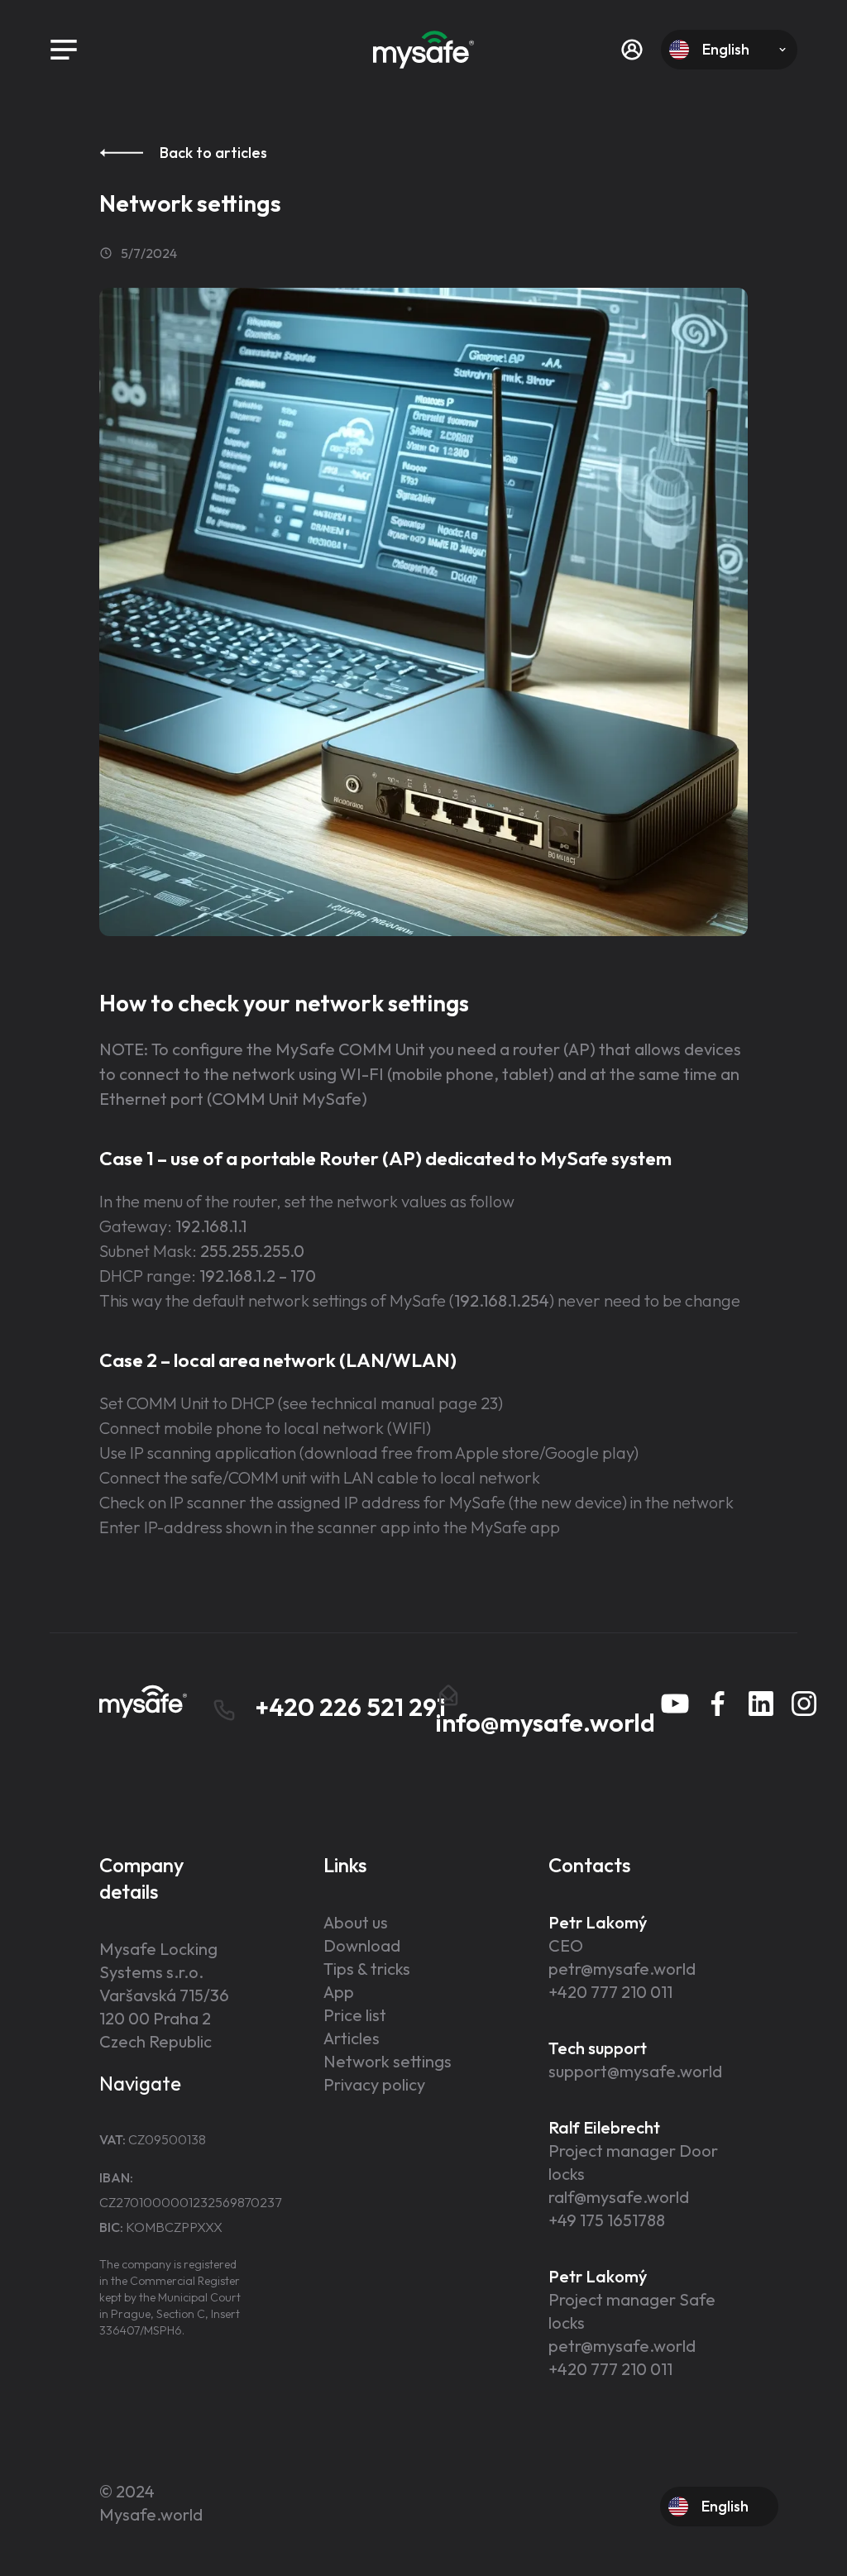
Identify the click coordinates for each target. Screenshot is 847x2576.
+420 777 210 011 (610, 1992)
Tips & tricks (367, 1969)
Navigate (140, 2083)
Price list (355, 2015)
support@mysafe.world (635, 2071)
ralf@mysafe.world (619, 2197)
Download (362, 1945)
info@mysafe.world (546, 1723)
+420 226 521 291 (348, 1707)
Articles (352, 2038)
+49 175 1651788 (607, 2220)
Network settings (388, 2061)
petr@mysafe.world (622, 1969)
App (339, 1992)
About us (356, 1922)
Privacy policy (374, 2084)
